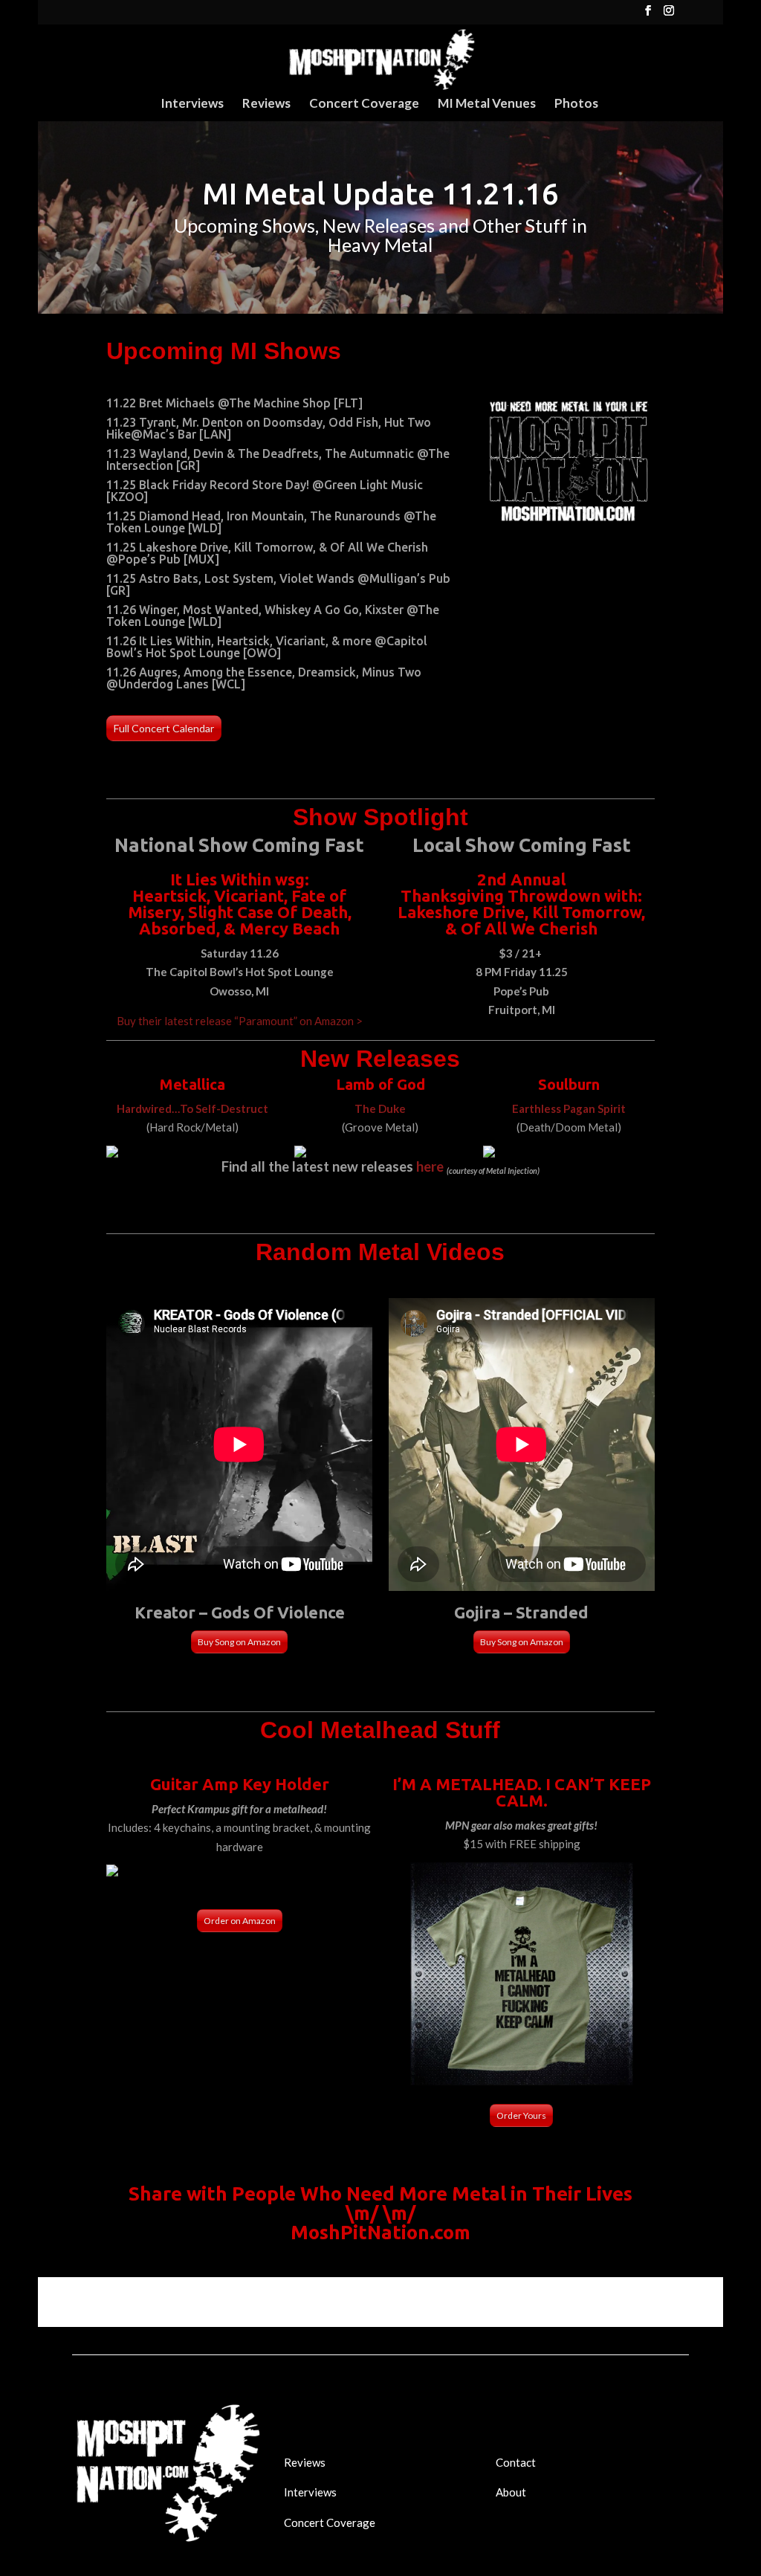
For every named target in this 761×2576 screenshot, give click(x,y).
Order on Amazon (240, 1921)
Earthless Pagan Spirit (569, 1108)
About (511, 2492)
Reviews (266, 104)
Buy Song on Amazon (239, 1642)
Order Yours (521, 2115)
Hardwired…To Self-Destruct (192, 1108)
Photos (576, 104)
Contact (516, 2462)
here (430, 1166)
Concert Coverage (364, 104)
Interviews (192, 104)
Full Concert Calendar (164, 728)
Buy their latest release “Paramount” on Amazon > (240, 1021)
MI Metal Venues (487, 104)
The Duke (380, 1108)
